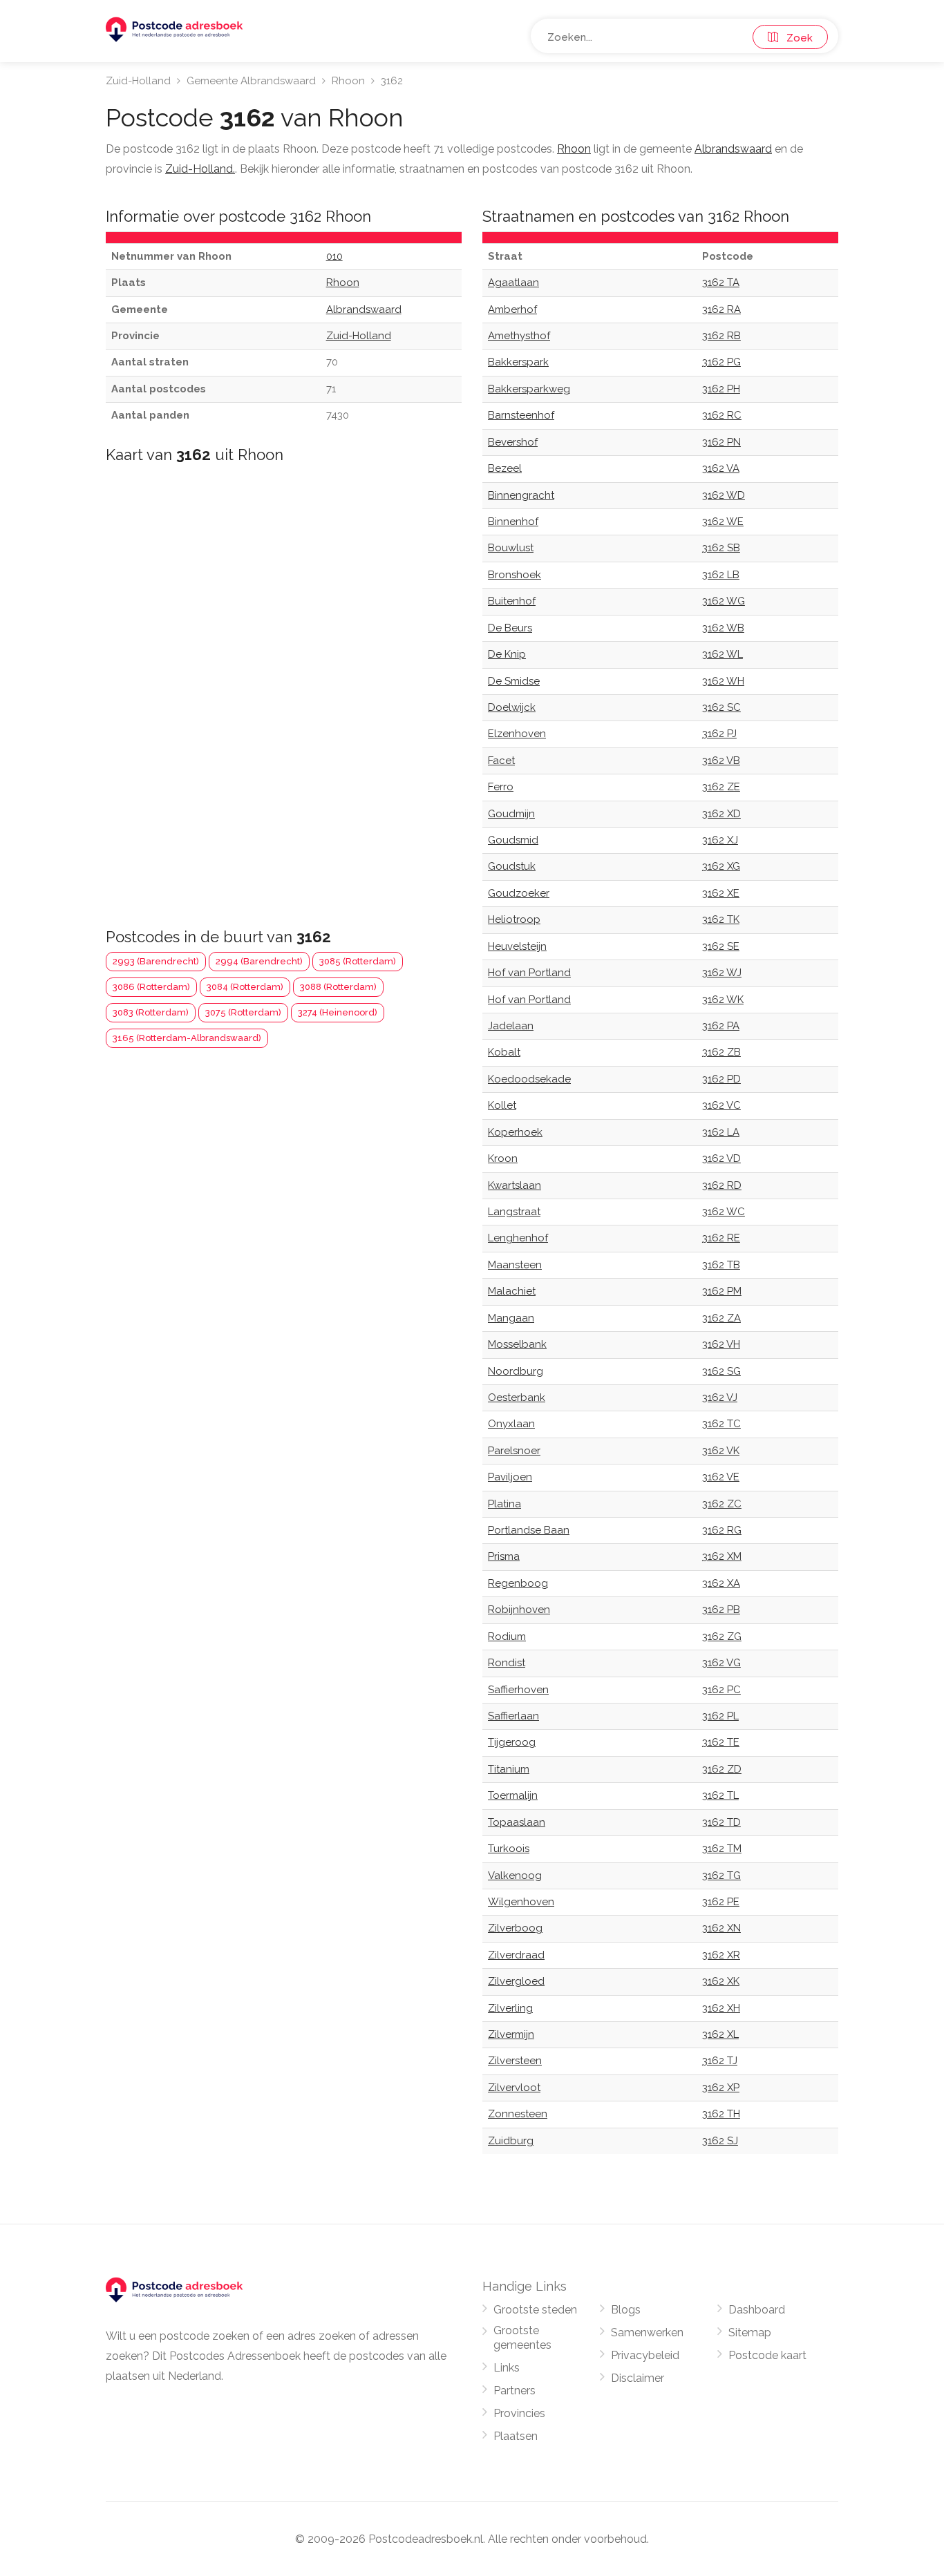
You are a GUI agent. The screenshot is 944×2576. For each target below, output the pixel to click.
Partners (515, 2391)
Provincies (519, 2413)
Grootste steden (535, 2310)
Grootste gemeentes (522, 2338)
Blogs (626, 2310)
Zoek (795, 38)
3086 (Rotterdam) (151, 987)
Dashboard (757, 2310)
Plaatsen (516, 2436)
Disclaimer (638, 2378)
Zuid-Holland (138, 81)
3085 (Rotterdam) (358, 961)
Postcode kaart (767, 2355)
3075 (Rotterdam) (243, 1012)
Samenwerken (647, 2332)
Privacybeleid (645, 2355)
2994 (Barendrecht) (259, 961)
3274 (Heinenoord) (338, 1012)
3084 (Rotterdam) (245, 987)
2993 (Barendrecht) (156, 961)
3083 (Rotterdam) (151, 1012)
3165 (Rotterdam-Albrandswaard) (187, 1038)
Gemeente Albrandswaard (251, 81)
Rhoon (348, 81)
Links (507, 2368)
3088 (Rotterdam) (338, 987)
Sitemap (750, 2332)
